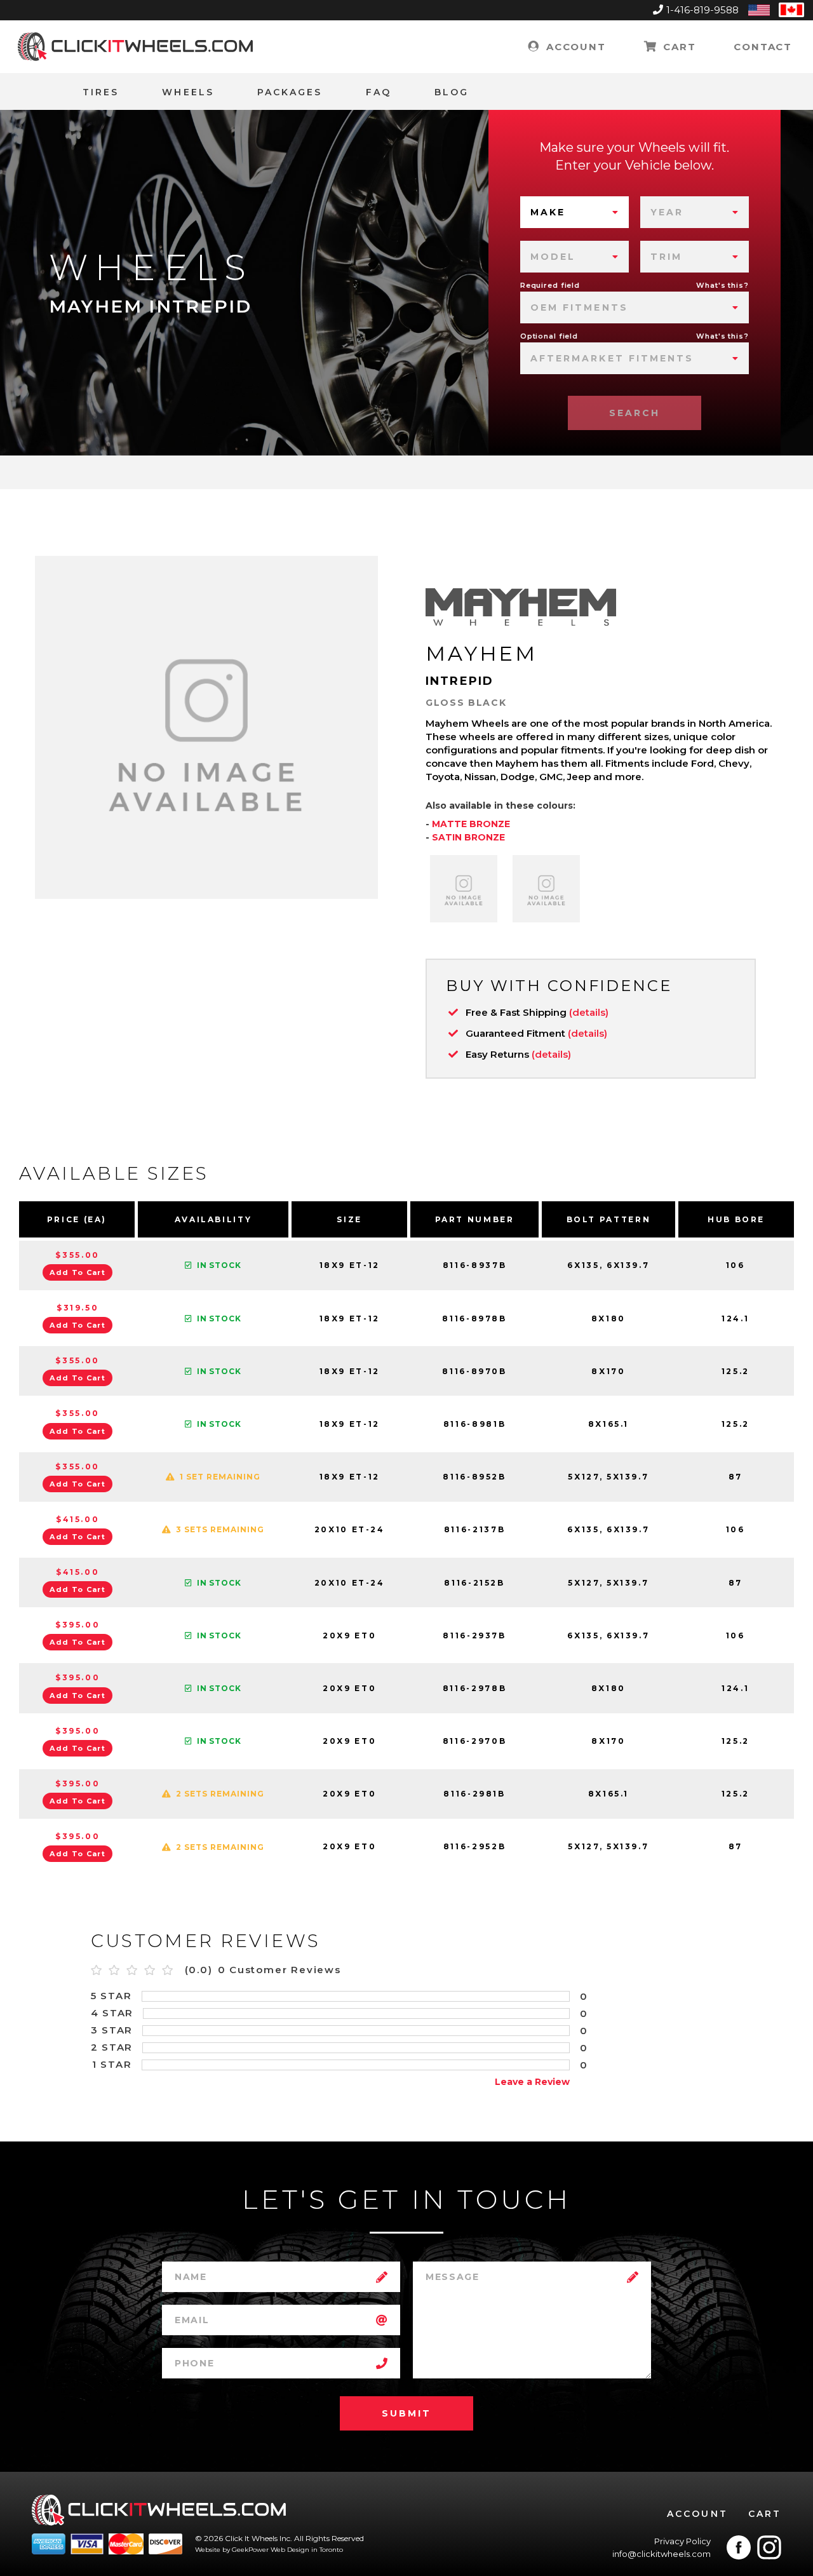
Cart (677, 47)
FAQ (379, 92)
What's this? (722, 285)
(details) (589, 1012)
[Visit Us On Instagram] (769, 2547)
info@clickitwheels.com (662, 2554)
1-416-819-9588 (702, 10)
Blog (452, 92)
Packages (290, 92)
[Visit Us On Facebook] (739, 2547)
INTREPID (460, 681)
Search (635, 413)
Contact (763, 47)
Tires (101, 92)
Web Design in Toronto (307, 2550)
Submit (406, 2413)
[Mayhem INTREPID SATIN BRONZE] (546, 889)
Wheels (188, 92)
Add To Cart (77, 1272)
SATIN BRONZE (468, 837)
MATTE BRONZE (471, 824)
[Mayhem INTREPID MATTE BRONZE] (464, 889)
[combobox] (574, 212)
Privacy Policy (682, 2541)
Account (574, 47)
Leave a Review (532, 2082)
